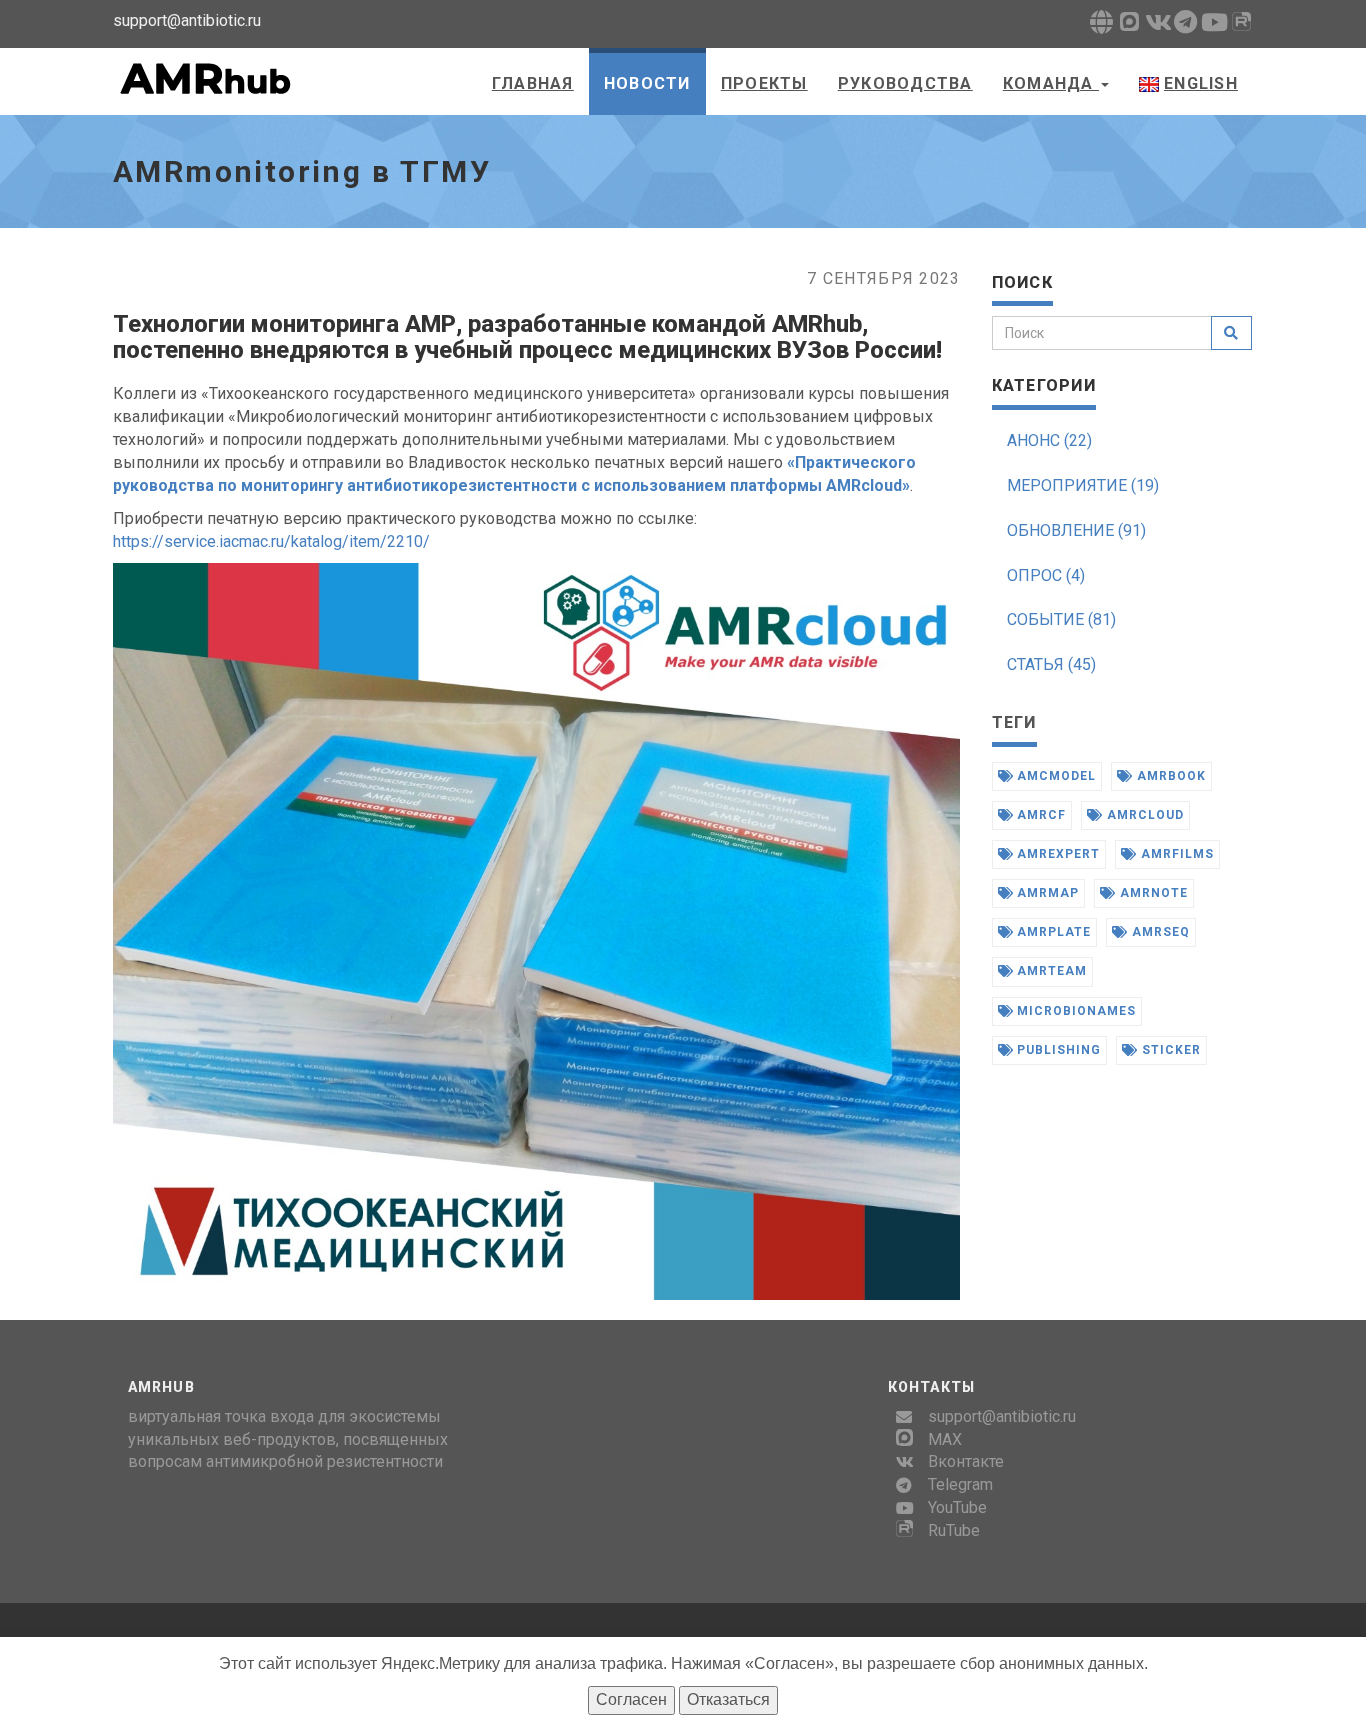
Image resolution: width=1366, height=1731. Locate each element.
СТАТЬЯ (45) (1051, 664)
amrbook (1169, 776)
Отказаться (728, 1699)
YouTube (957, 1507)
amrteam (1050, 971)
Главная (533, 83)
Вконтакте (966, 1461)
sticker (1169, 1050)
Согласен (631, 1699)
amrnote (1152, 893)
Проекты (764, 83)
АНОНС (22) (1049, 440)
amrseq (1159, 932)
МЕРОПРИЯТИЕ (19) (1083, 485)
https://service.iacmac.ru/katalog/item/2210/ (271, 541)
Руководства (905, 83)
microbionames (1074, 1011)
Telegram (960, 1484)
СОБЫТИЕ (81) (1061, 619)
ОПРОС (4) (1046, 575)
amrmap (1046, 893)
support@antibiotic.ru (1002, 1416)
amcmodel (1054, 776)
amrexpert (1056, 854)
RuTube (954, 1530)
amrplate (1052, 932)
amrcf (1039, 815)
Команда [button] (1051, 83)
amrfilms (1175, 854)
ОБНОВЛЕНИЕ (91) (1076, 530)
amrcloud (1143, 815)
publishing (1057, 1050)
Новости (647, 83)
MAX (945, 1439)
